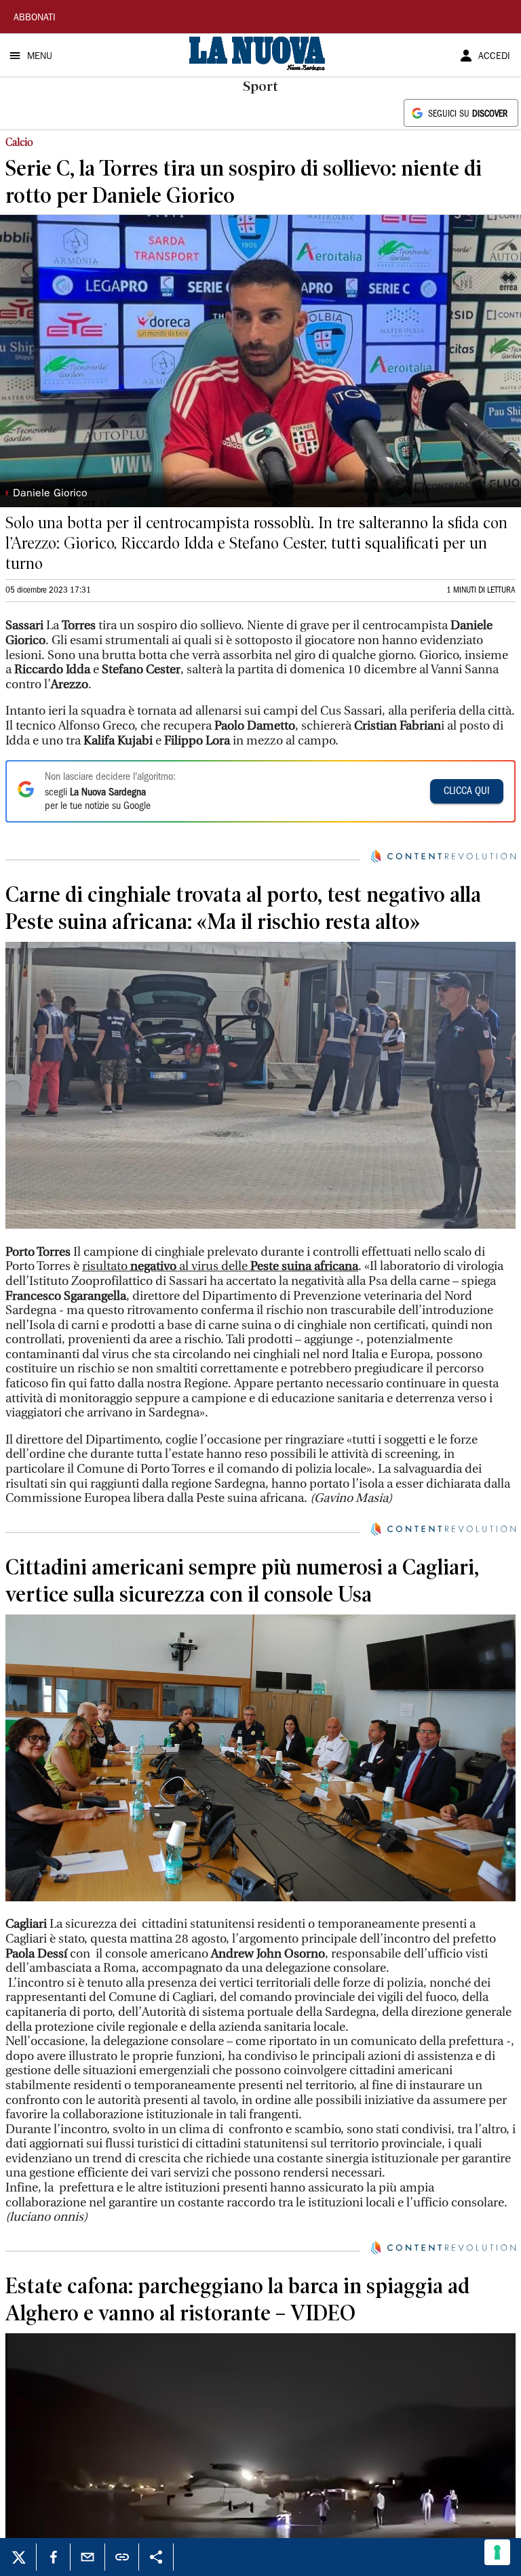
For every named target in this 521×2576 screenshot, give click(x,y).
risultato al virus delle (220, 1266)
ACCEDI (494, 57)
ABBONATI (35, 18)
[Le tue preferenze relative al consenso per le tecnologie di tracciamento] (497, 2552)
